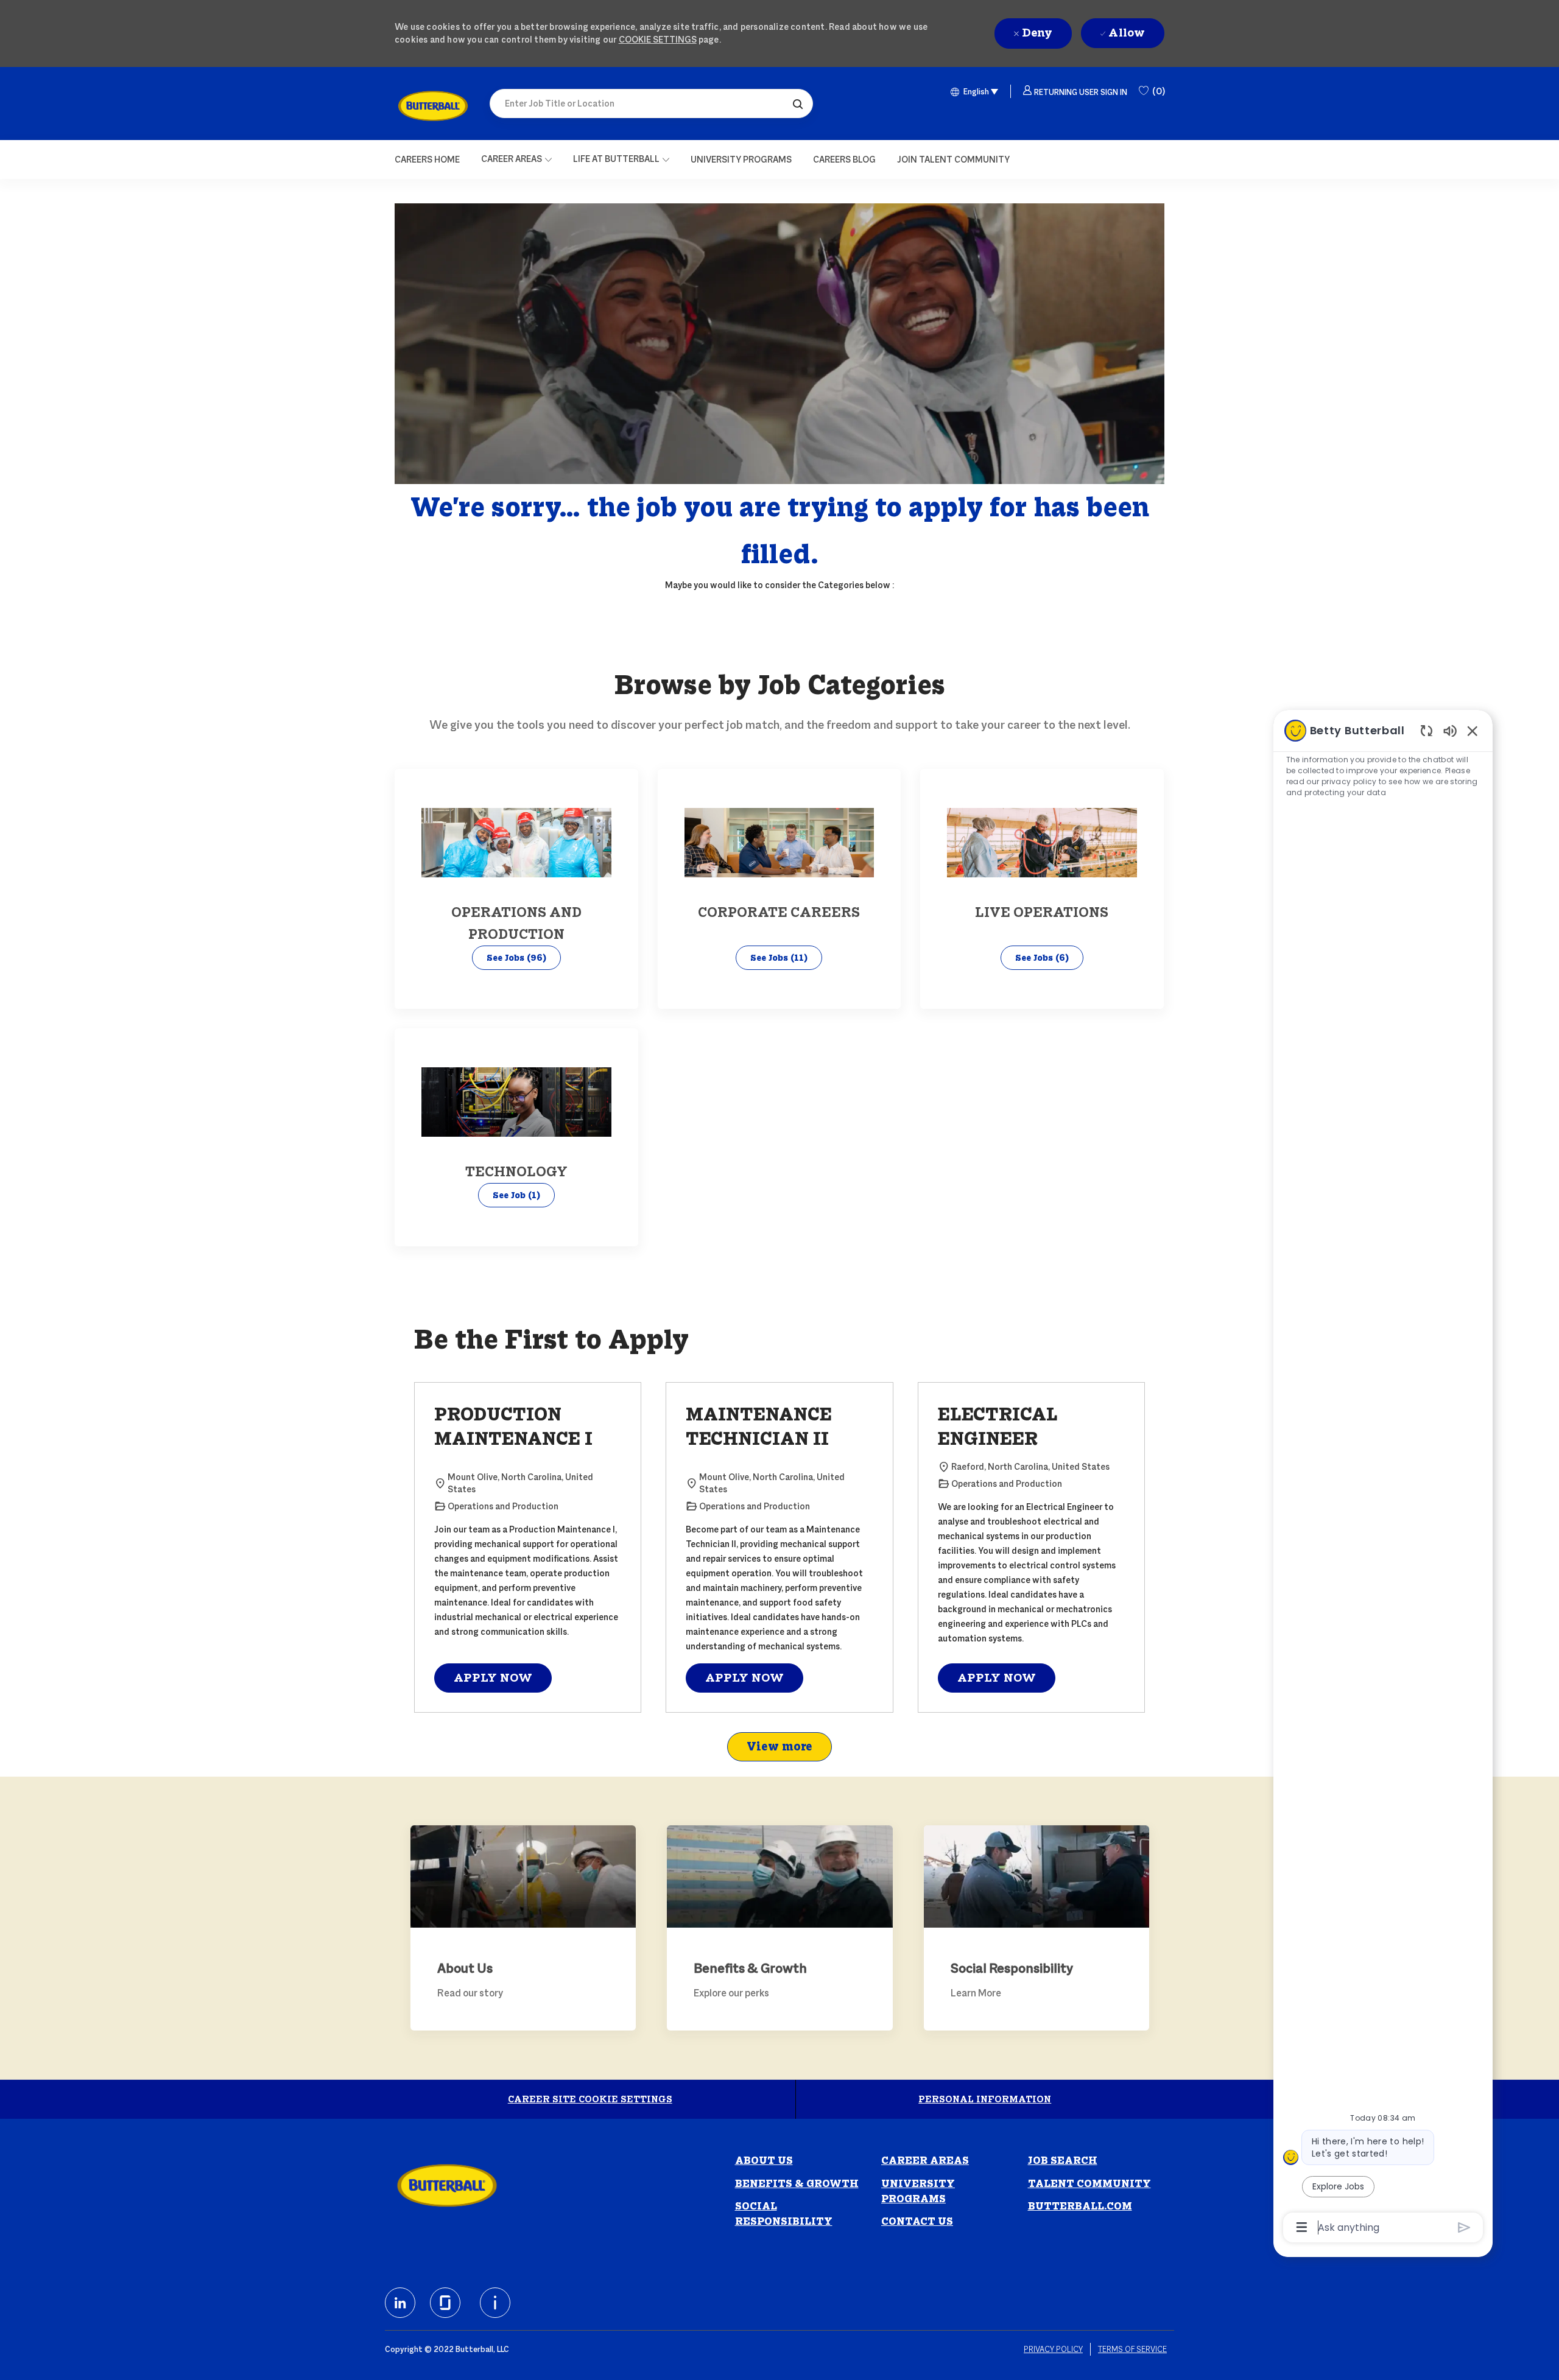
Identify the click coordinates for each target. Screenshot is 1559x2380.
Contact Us (917, 2221)
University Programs (918, 2191)
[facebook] (400, 2303)
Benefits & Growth (797, 2184)
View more (779, 1746)
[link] (433, 106)
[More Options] (1302, 2227)
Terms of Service (1132, 2349)
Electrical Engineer (998, 1427)
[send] (1464, 2227)
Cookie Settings (658, 39)
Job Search (1063, 2161)
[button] (798, 104)
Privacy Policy (1053, 2349)
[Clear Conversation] (1427, 730)
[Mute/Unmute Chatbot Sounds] (1450, 730)
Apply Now (493, 1678)
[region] (1383, 1478)
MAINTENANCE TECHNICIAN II (759, 1427)
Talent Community (1089, 2184)
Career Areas (925, 2161)
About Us (764, 2161)
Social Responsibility (784, 2214)
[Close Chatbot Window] (1473, 731)
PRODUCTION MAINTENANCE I (513, 1427)
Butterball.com (1080, 2206)
